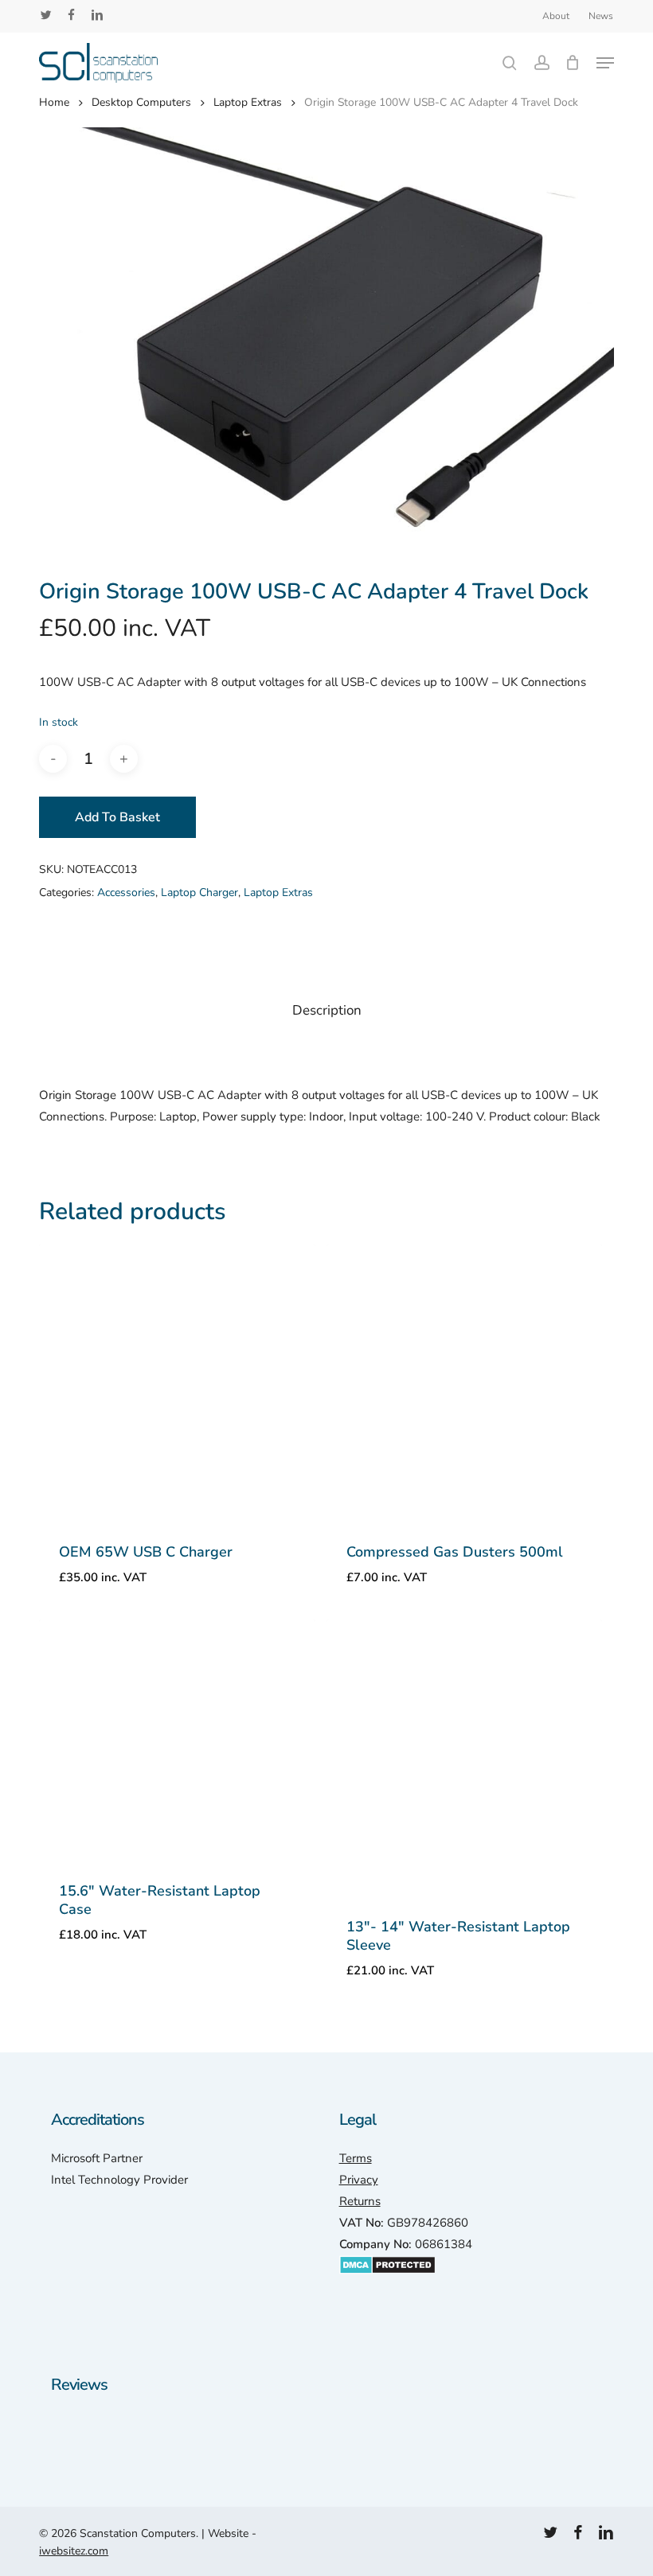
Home (54, 102)
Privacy (359, 2180)
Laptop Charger (199, 892)
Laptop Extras (248, 102)
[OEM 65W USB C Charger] (177, 1382)
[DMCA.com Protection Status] (387, 2282)
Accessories (126, 892)
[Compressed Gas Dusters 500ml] (464, 1382)
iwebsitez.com (74, 2551)
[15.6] (177, 1739)
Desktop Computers (141, 102)
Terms (356, 2158)
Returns (360, 2201)
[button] (605, 63)
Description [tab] (327, 1010)
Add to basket (117, 817)
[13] (464, 1757)
